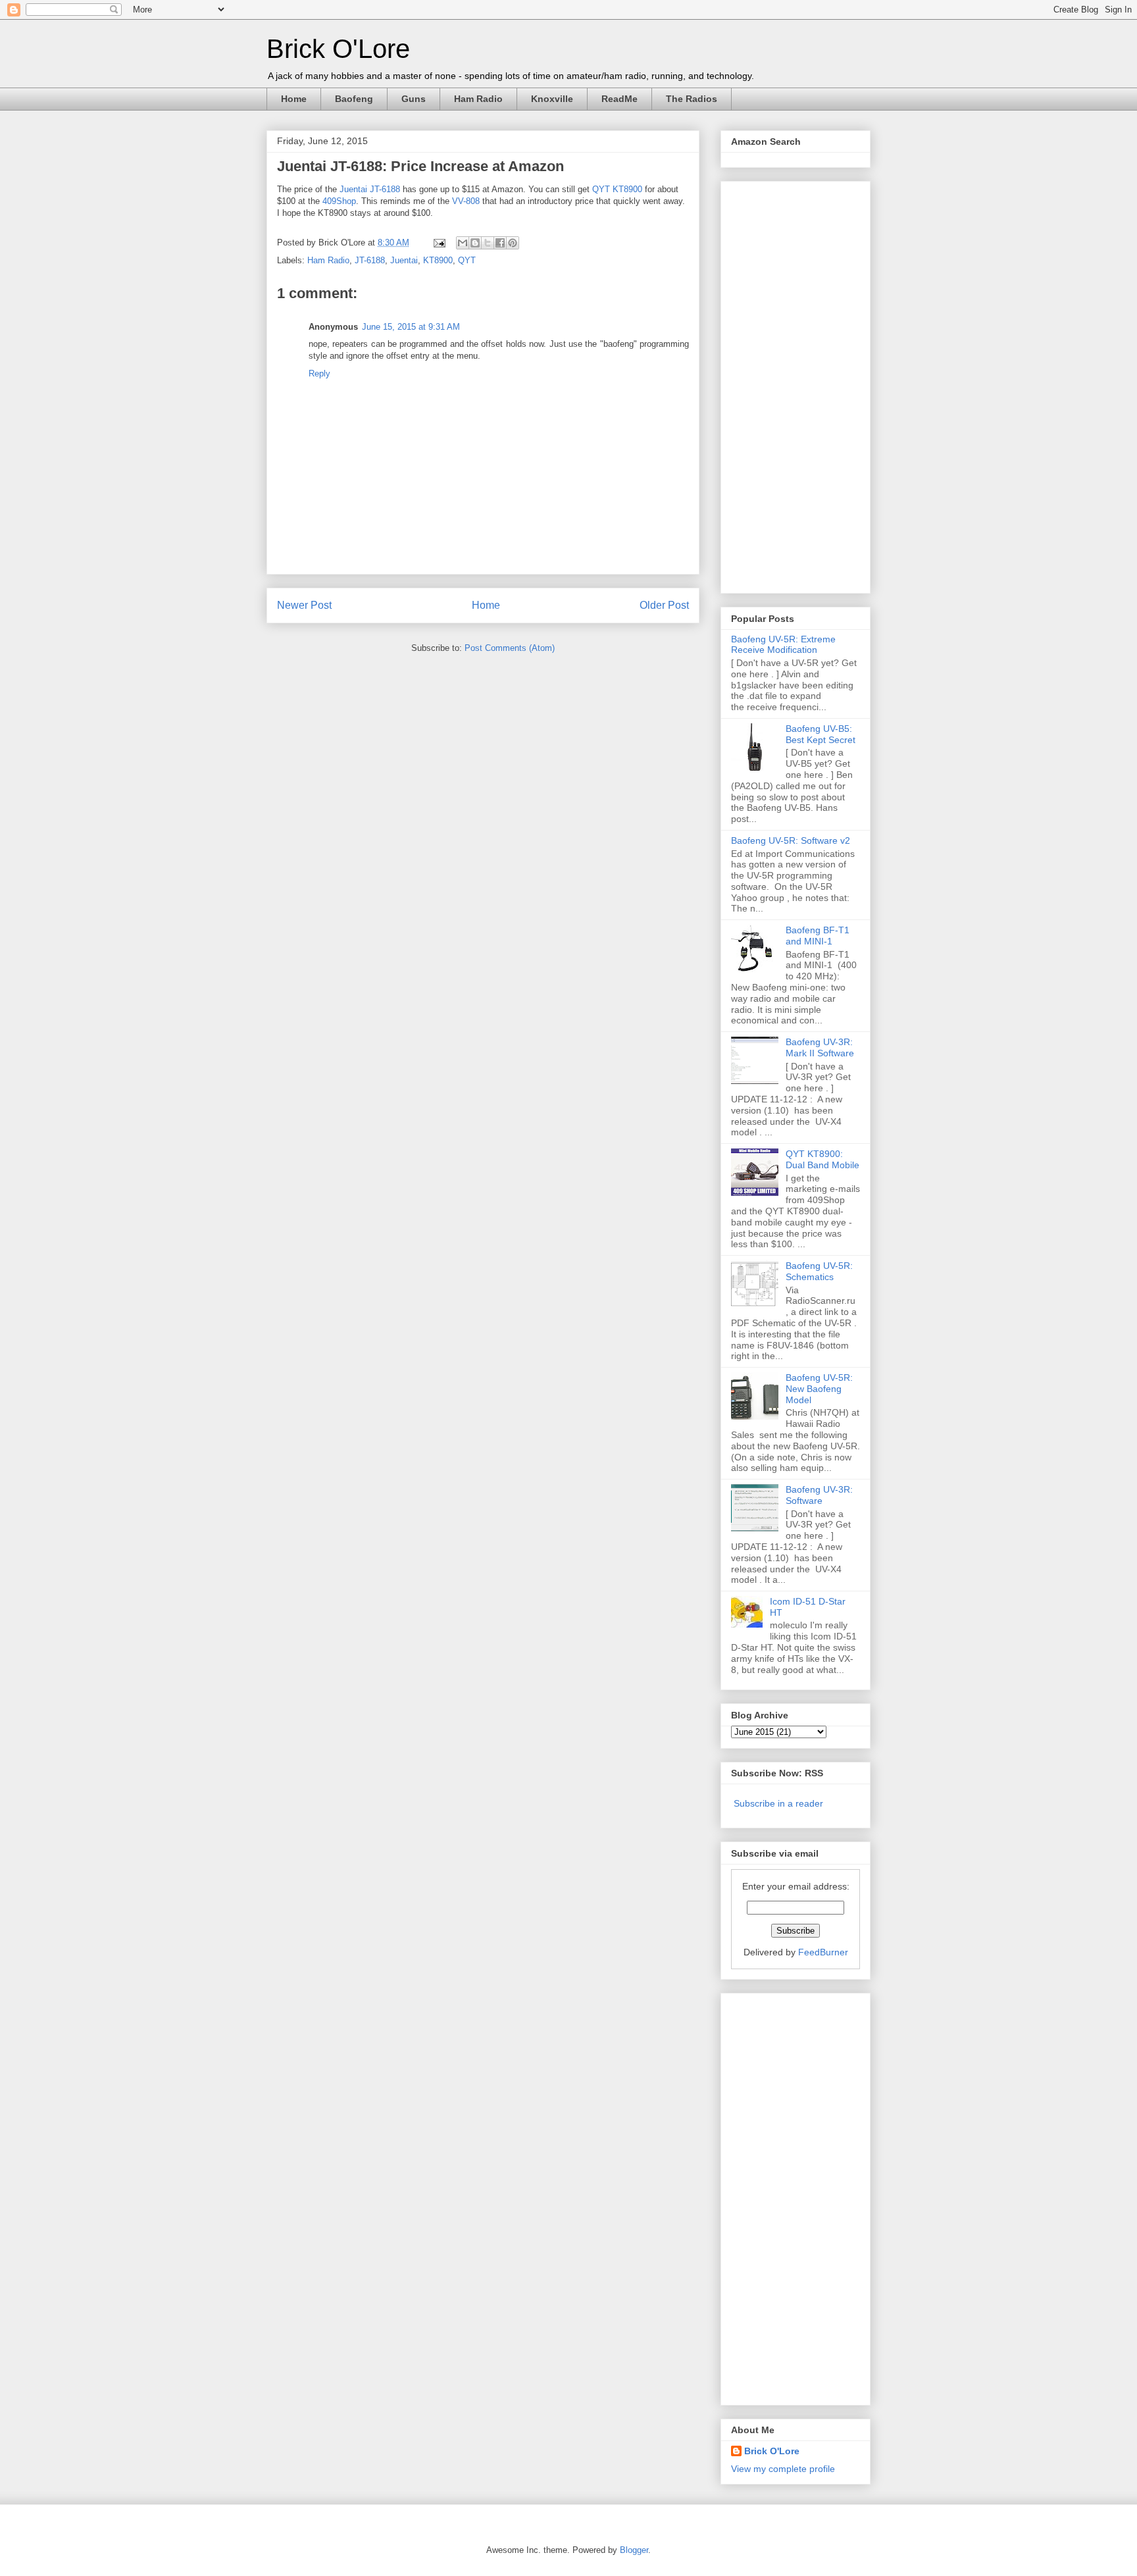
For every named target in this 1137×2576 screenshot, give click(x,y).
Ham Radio (478, 99)
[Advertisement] (784, 384)
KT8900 (438, 260)
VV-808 (466, 201)
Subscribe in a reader (778, 1803)
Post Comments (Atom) (510, 648)
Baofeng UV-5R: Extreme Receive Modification (783, 645)
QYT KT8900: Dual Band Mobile (822, 1159)
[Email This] (463, 243)
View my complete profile (783, 2469)
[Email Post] (439, 243)
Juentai (404, 260)
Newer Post (304, 605)
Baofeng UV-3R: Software (819, 1495)
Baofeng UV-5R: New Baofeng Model (819, 1389)
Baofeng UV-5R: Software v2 (791, 840)
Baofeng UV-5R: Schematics (819, 1271)
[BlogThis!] (475, 243)
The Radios (692, 99)
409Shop (339, 201)
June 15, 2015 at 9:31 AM (411, 327)
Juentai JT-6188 (370, 189)
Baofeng (354, 99)
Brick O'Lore (338, 49)
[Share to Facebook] (500, 243)
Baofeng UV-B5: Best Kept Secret (821, 734)
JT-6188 (370, 260)
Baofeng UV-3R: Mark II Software (820, 1047)
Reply (319, 374)
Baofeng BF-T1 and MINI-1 (818, 936)
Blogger (634, 2550)
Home (294, 99)
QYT (467, 260)
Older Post (664, 605)
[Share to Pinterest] (513, 243)
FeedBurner (823, 1952)
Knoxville (552, 99)
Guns (414, 99)
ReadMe (619, 99)
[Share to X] (488, 243)
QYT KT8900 (617, 189)
